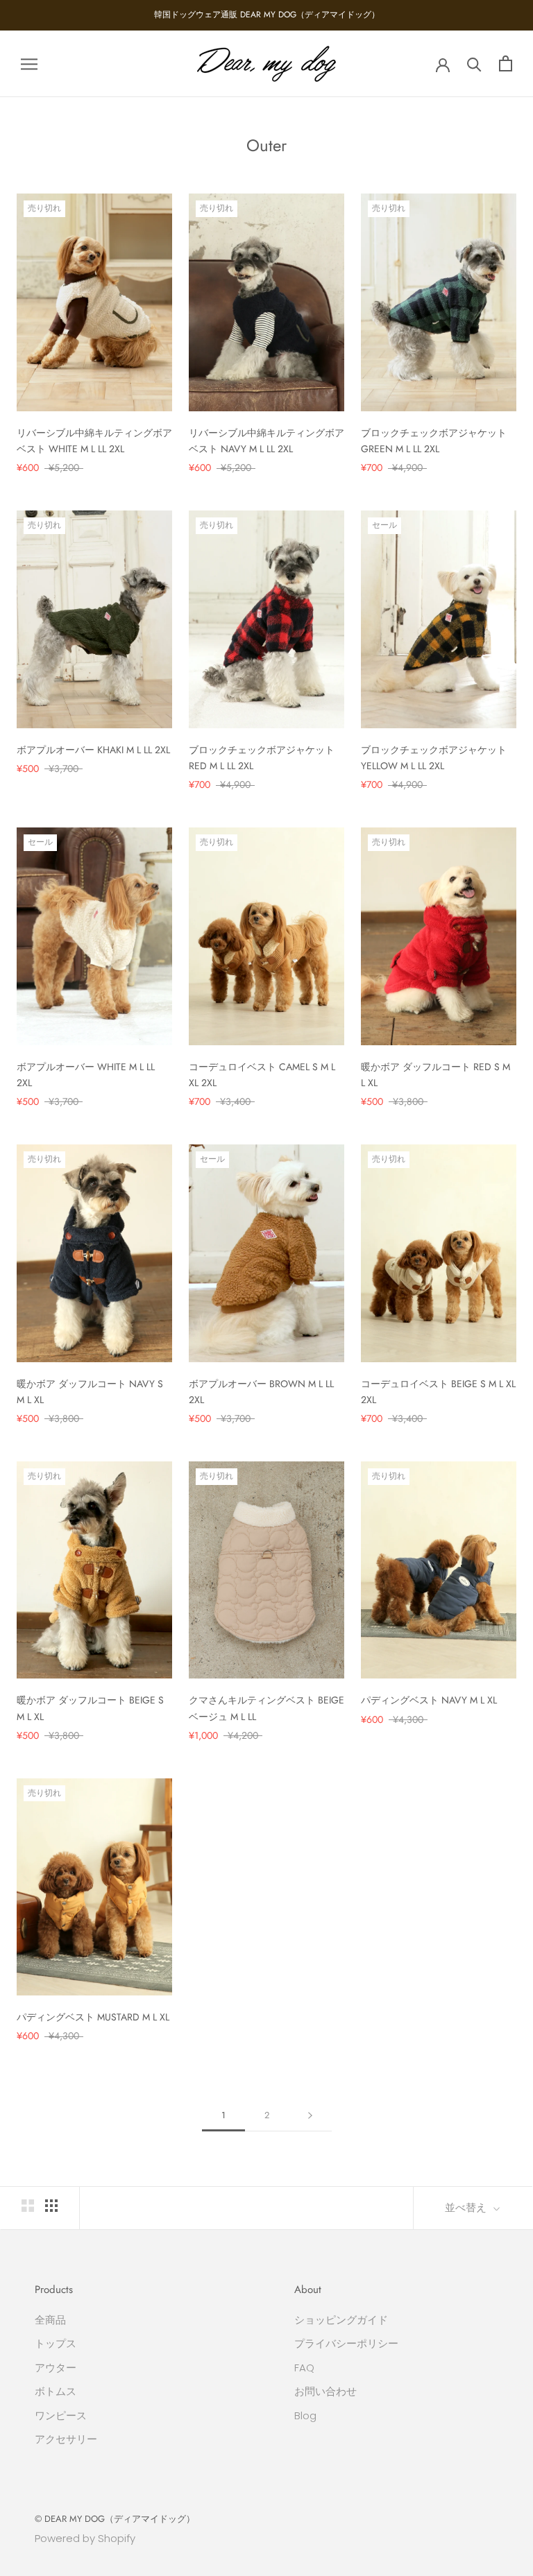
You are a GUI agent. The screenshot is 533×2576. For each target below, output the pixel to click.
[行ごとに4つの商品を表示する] (51, 2206)
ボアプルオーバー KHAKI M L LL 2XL (93, 750)
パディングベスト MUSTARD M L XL (93, 2017)
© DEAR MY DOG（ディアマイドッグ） (115, 2519)
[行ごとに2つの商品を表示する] (28, 2206)
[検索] (474, 63)
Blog (305, 2415)
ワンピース (61, 2415)
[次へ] (310, 2115)
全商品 (50, 2320)
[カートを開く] (506, 63)
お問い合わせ (325, 2391)
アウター (56, 2368)
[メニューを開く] (29, 63)
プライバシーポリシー (346, 2343)
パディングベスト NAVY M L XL (429, 1700)
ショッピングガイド (341, 2320)
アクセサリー (66, 2439)
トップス (56, 2343)
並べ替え (467, 2208)
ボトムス (56, 2391)
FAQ (304, 2368)
